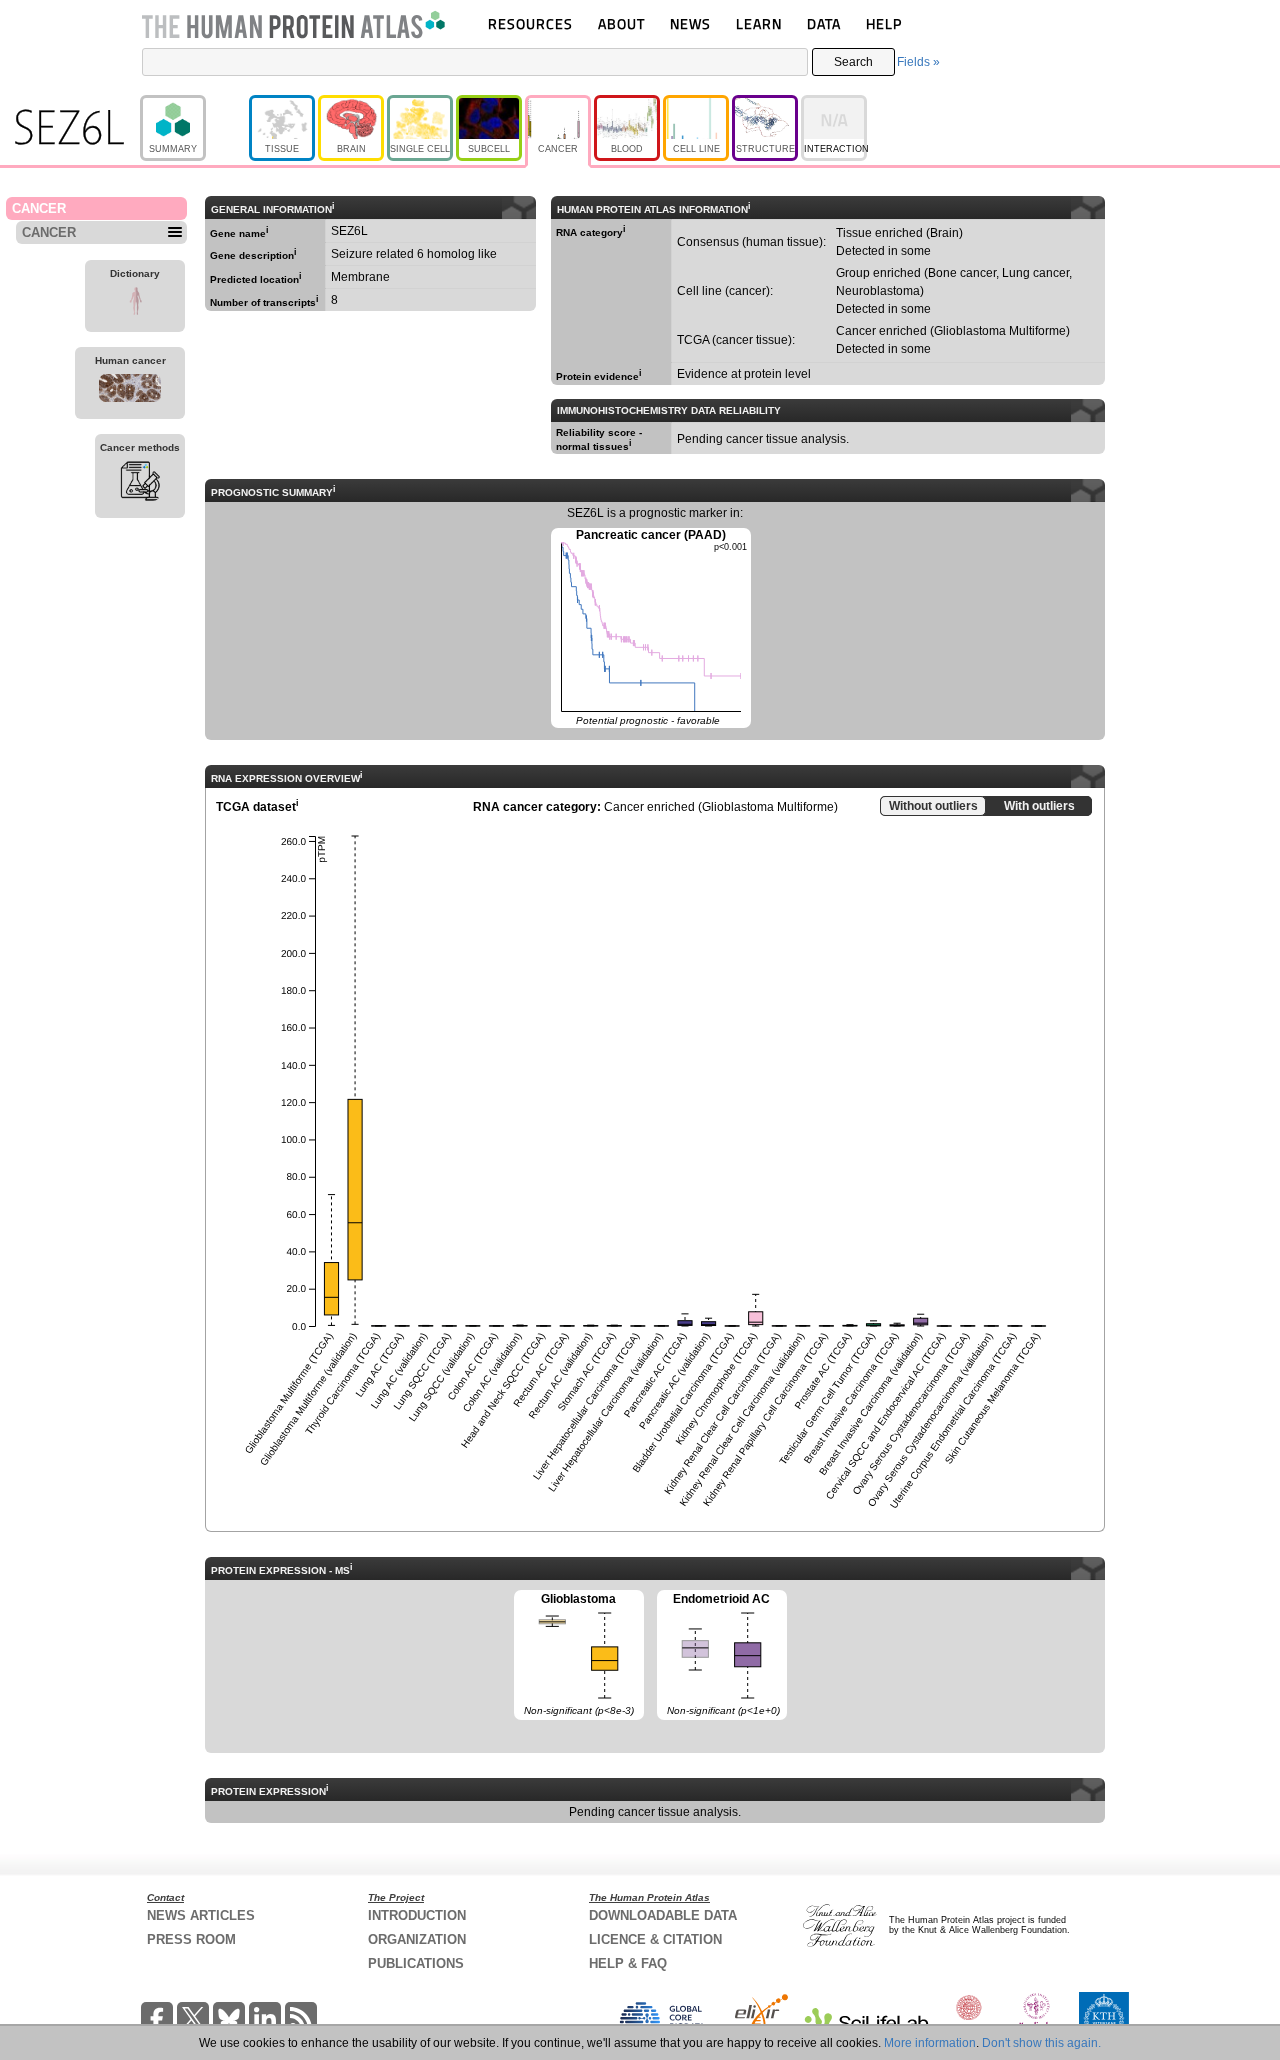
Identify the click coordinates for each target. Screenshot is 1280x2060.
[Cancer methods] (140, 484)
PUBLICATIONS (416, 1963)
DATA (824, 23)
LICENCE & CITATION (655, 1939)
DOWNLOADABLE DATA (663, 1915)
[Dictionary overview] (135, 304)
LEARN (759, 23)
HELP (884, 23)
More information (930, 2043)
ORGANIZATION (417, 1939)
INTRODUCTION (417, 1915)
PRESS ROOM (191, 1939)
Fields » (918, 62)
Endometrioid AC (718, 1654)
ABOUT (621, 23)
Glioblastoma (574, 1654)
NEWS (690, 23)
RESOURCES (530, 23)
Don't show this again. (1041, 2043)
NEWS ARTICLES (201, 1915)
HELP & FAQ (628, 1963)
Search (853, 62)
